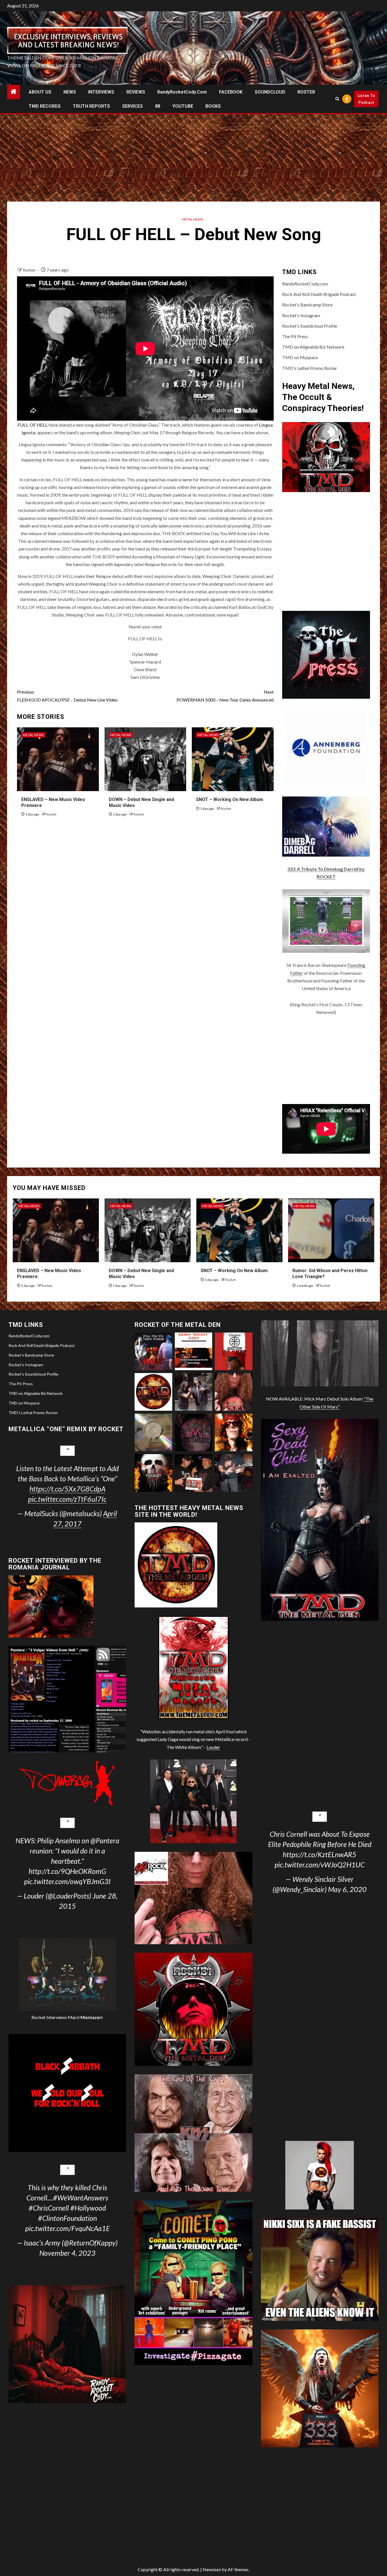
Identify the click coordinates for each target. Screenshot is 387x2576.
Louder (213, 1747)
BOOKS (213, 106)
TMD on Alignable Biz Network (313, 347)
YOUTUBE (183, 106)
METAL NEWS (192, 219)
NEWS (70, 92)
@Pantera (105, 1840)
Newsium (212, 2569)
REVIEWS (136, 92)
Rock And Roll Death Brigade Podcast (319, 294)
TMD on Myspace (300, 357)
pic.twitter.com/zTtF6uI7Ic (67, 1499)
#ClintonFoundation (67, 2218)
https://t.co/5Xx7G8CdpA (67, 1489)
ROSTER (306, 92)
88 (158, 106)
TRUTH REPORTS (91, 106)
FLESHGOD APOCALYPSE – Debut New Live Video (67, 696)
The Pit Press (295, 336)
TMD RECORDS (45, 106)
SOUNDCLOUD (270, 92)
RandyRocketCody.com (182, 92)
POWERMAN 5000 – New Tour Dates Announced (225, 696)
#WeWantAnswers (81, 2198)
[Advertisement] (193, 156)
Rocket (29, 270)
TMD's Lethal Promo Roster (310, 368)
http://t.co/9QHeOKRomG (67, 1871)
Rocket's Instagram (301, 315)
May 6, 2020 (347, 1889)
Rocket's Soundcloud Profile (310, 326)
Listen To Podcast (366, 99)
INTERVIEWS (101, 92)
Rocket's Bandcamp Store (307, 305)
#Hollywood (88, 2208)
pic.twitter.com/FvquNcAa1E (67, 2228)
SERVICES (132, 106)
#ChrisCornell (49, 2208)
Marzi (85, 2017)
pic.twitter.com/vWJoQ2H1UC (320, 1865)
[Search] (337, 99)
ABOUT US (40, 92)
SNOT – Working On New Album (230, 799)
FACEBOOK (231, 92)
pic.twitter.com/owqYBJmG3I (67, 1881)
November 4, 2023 (67, 2253)
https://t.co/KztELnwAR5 (320, 1854)
